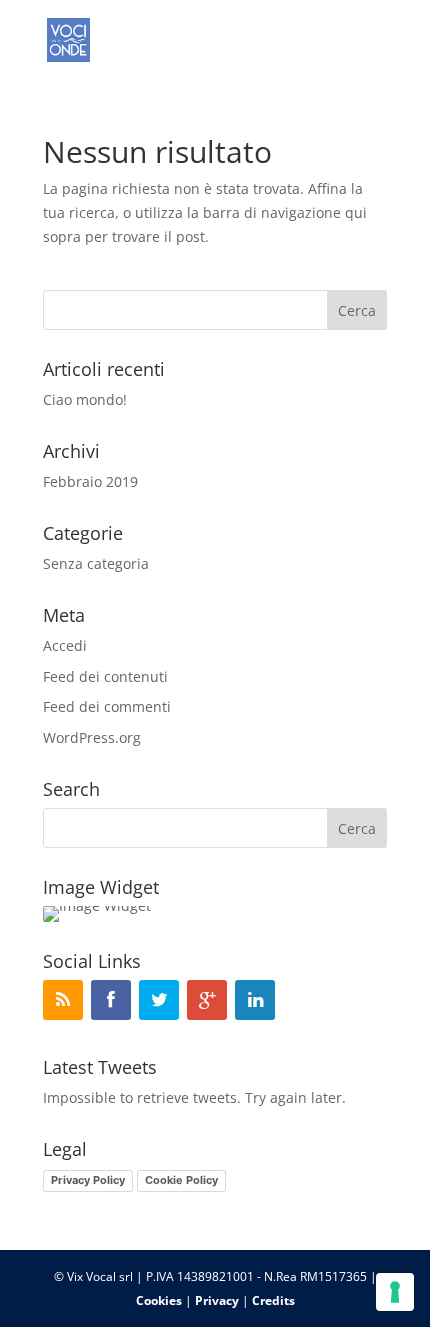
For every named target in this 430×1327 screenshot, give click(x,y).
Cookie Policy (181, 1180)
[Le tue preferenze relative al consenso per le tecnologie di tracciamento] (395, 1292)
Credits (273, 1300)
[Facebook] (111, 1000)
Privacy (217, 1300)
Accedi (65, 645)
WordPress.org (92, 737)
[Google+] (207, 1000)
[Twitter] (159, 1000)
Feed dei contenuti (105, 676)
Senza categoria (96, 563)
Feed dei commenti (107, 706)
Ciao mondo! (85, 399)
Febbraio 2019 (90, 481)
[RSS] (63, 1000)
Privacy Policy (88, 1180)
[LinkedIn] (255, 1000)
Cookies (159, 1300)
